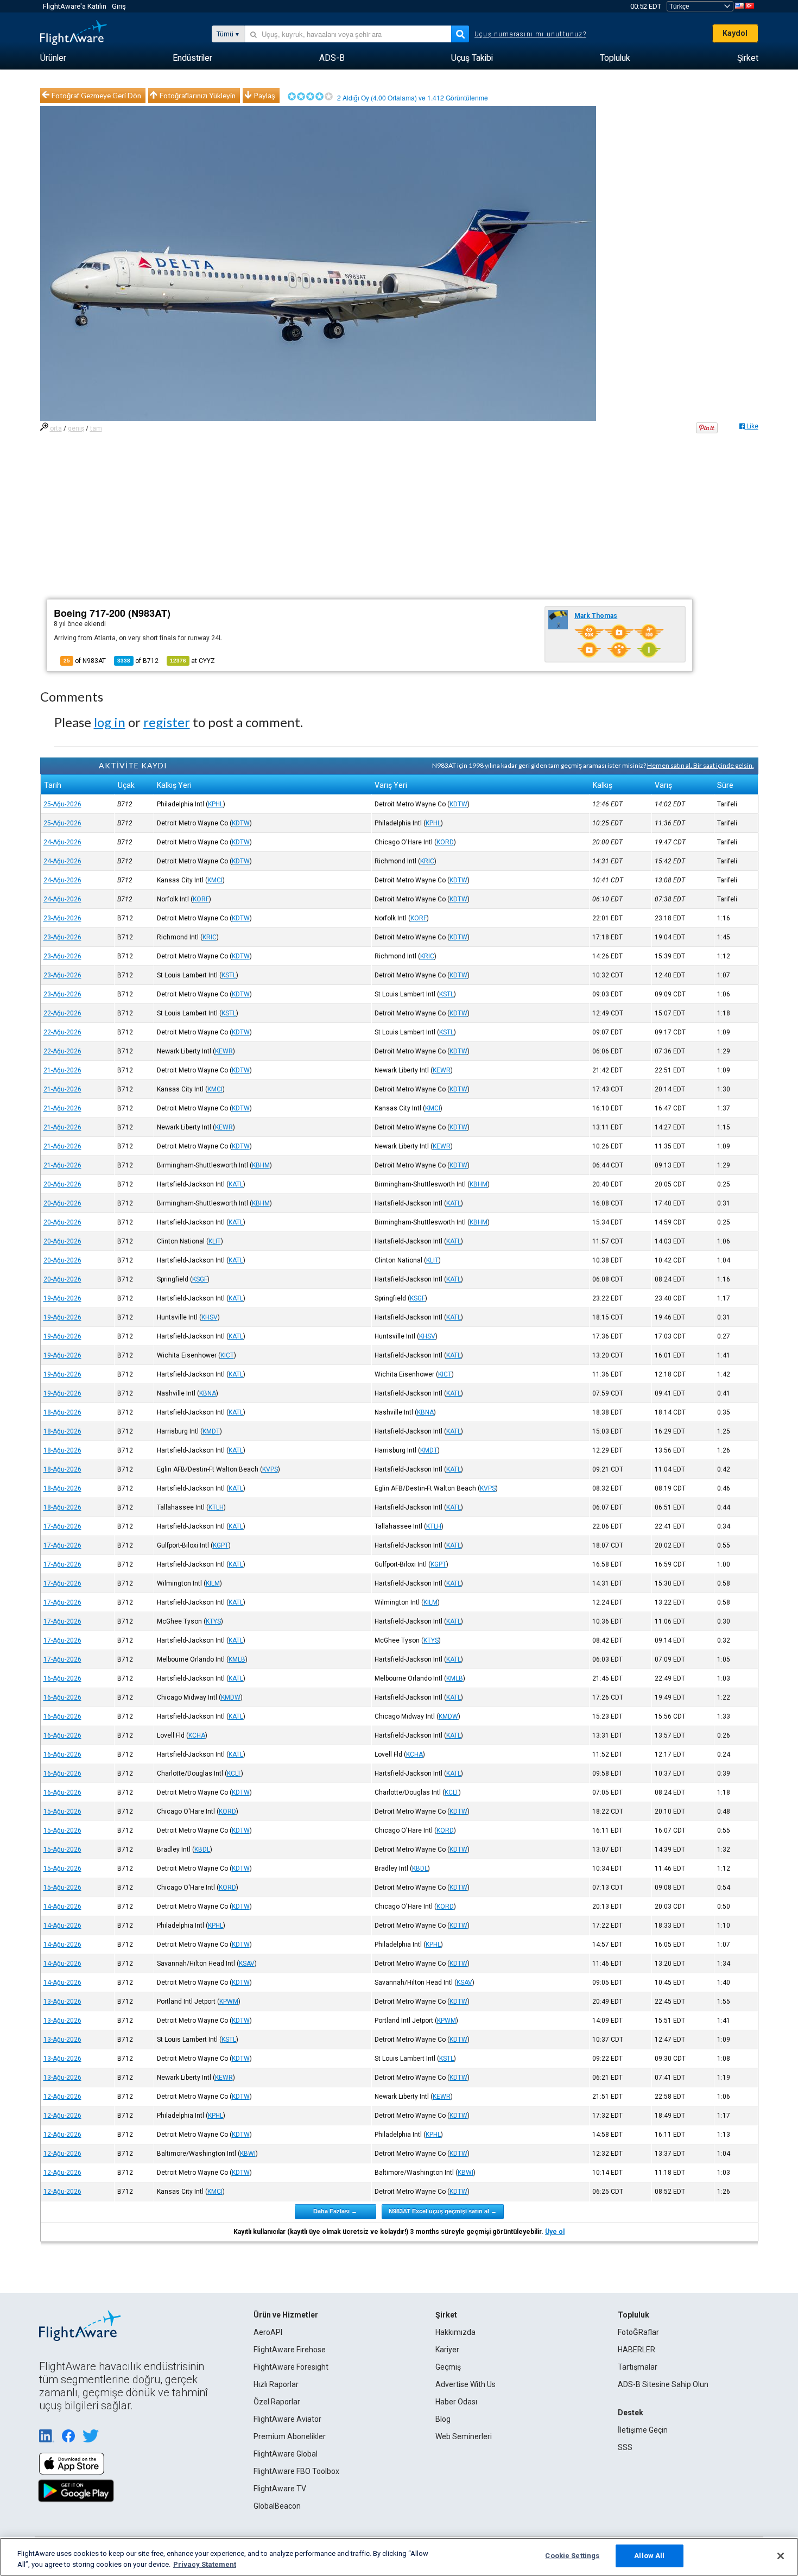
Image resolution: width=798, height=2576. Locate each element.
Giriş (119, 6)
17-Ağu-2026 (62, 1526)
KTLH (216, 1507)
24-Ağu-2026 (62, 842)
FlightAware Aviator (287, 2419)
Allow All (649, 2556)
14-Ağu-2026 (62, 1906)
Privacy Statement (205, 2564)
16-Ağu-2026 (62, 1678)
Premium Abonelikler (290, 2436)
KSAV (247, 1963)
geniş (76, 428)
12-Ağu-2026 (62, 2097)
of (138, 661)
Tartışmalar (638, 2367)
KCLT (234, 1773)
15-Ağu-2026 (62, 1811)
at (192, 661)
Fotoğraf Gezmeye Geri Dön (96, 96)
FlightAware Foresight (291, 2367)
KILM (213, 1583)
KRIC (427, 861)
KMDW (231, 1697)
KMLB (237, 1659)
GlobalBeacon (277, 2506)
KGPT (221, 1545)
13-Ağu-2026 (62, 2002)
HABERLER (636, 2350)
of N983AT (85, 661)
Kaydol (735, 33)
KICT (227, 1355)
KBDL (202, 1849)
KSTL (229, 975)
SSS (625, 2447)
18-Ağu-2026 (62, 1412)
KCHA (197, 1735)
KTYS (213, 1621)
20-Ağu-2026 (62, 1184)
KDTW (458, 804)
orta (56, 428)
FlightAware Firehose (290, 2350)
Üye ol (555, 2232)
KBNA (208, 1393)
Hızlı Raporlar (276, 2384)
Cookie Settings (572, 2556)
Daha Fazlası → (335, 2211)
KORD (445, 842)
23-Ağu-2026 (62, 918)
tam (96, 428)
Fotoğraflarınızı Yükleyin (198, 96)
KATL (236, 1184)
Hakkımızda (455, 2332)
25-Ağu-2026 (62, 804)
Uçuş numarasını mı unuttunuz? (530, 34)
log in (110, 722)
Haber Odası (456, 2402)
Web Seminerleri (464, 2436)
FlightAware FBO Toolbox (296, 2471)
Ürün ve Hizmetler (286, 2315)
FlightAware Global (286, 2454)
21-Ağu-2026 (62, 1070)
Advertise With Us (465, 2384)
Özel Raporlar (277, 2402)
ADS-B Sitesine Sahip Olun (663, 2384)
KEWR (224, 1051)
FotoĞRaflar (638, 2332)
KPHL (216, 804)
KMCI (215, 880)
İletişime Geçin (643, 2430)
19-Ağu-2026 (62, 1298)
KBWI (248, 2154)
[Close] (781, 2556)
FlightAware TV (280, 2489)
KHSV (210, 1317)
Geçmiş (448, 2367)
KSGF (200, 1279)
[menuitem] (53, 58)
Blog (443, 2419)
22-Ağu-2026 (62, 1013)
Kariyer (447, 2350)
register (167, 722)
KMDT (211, 1431)
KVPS (270, 1469)
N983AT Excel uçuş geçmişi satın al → (443, 2211)
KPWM (229, 2002)
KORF (201, 899)
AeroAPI (268, 2332)
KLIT (215, 1241)
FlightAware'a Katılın (75, 6)
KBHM (261, 1165)
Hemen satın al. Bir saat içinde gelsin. (701, 765)
